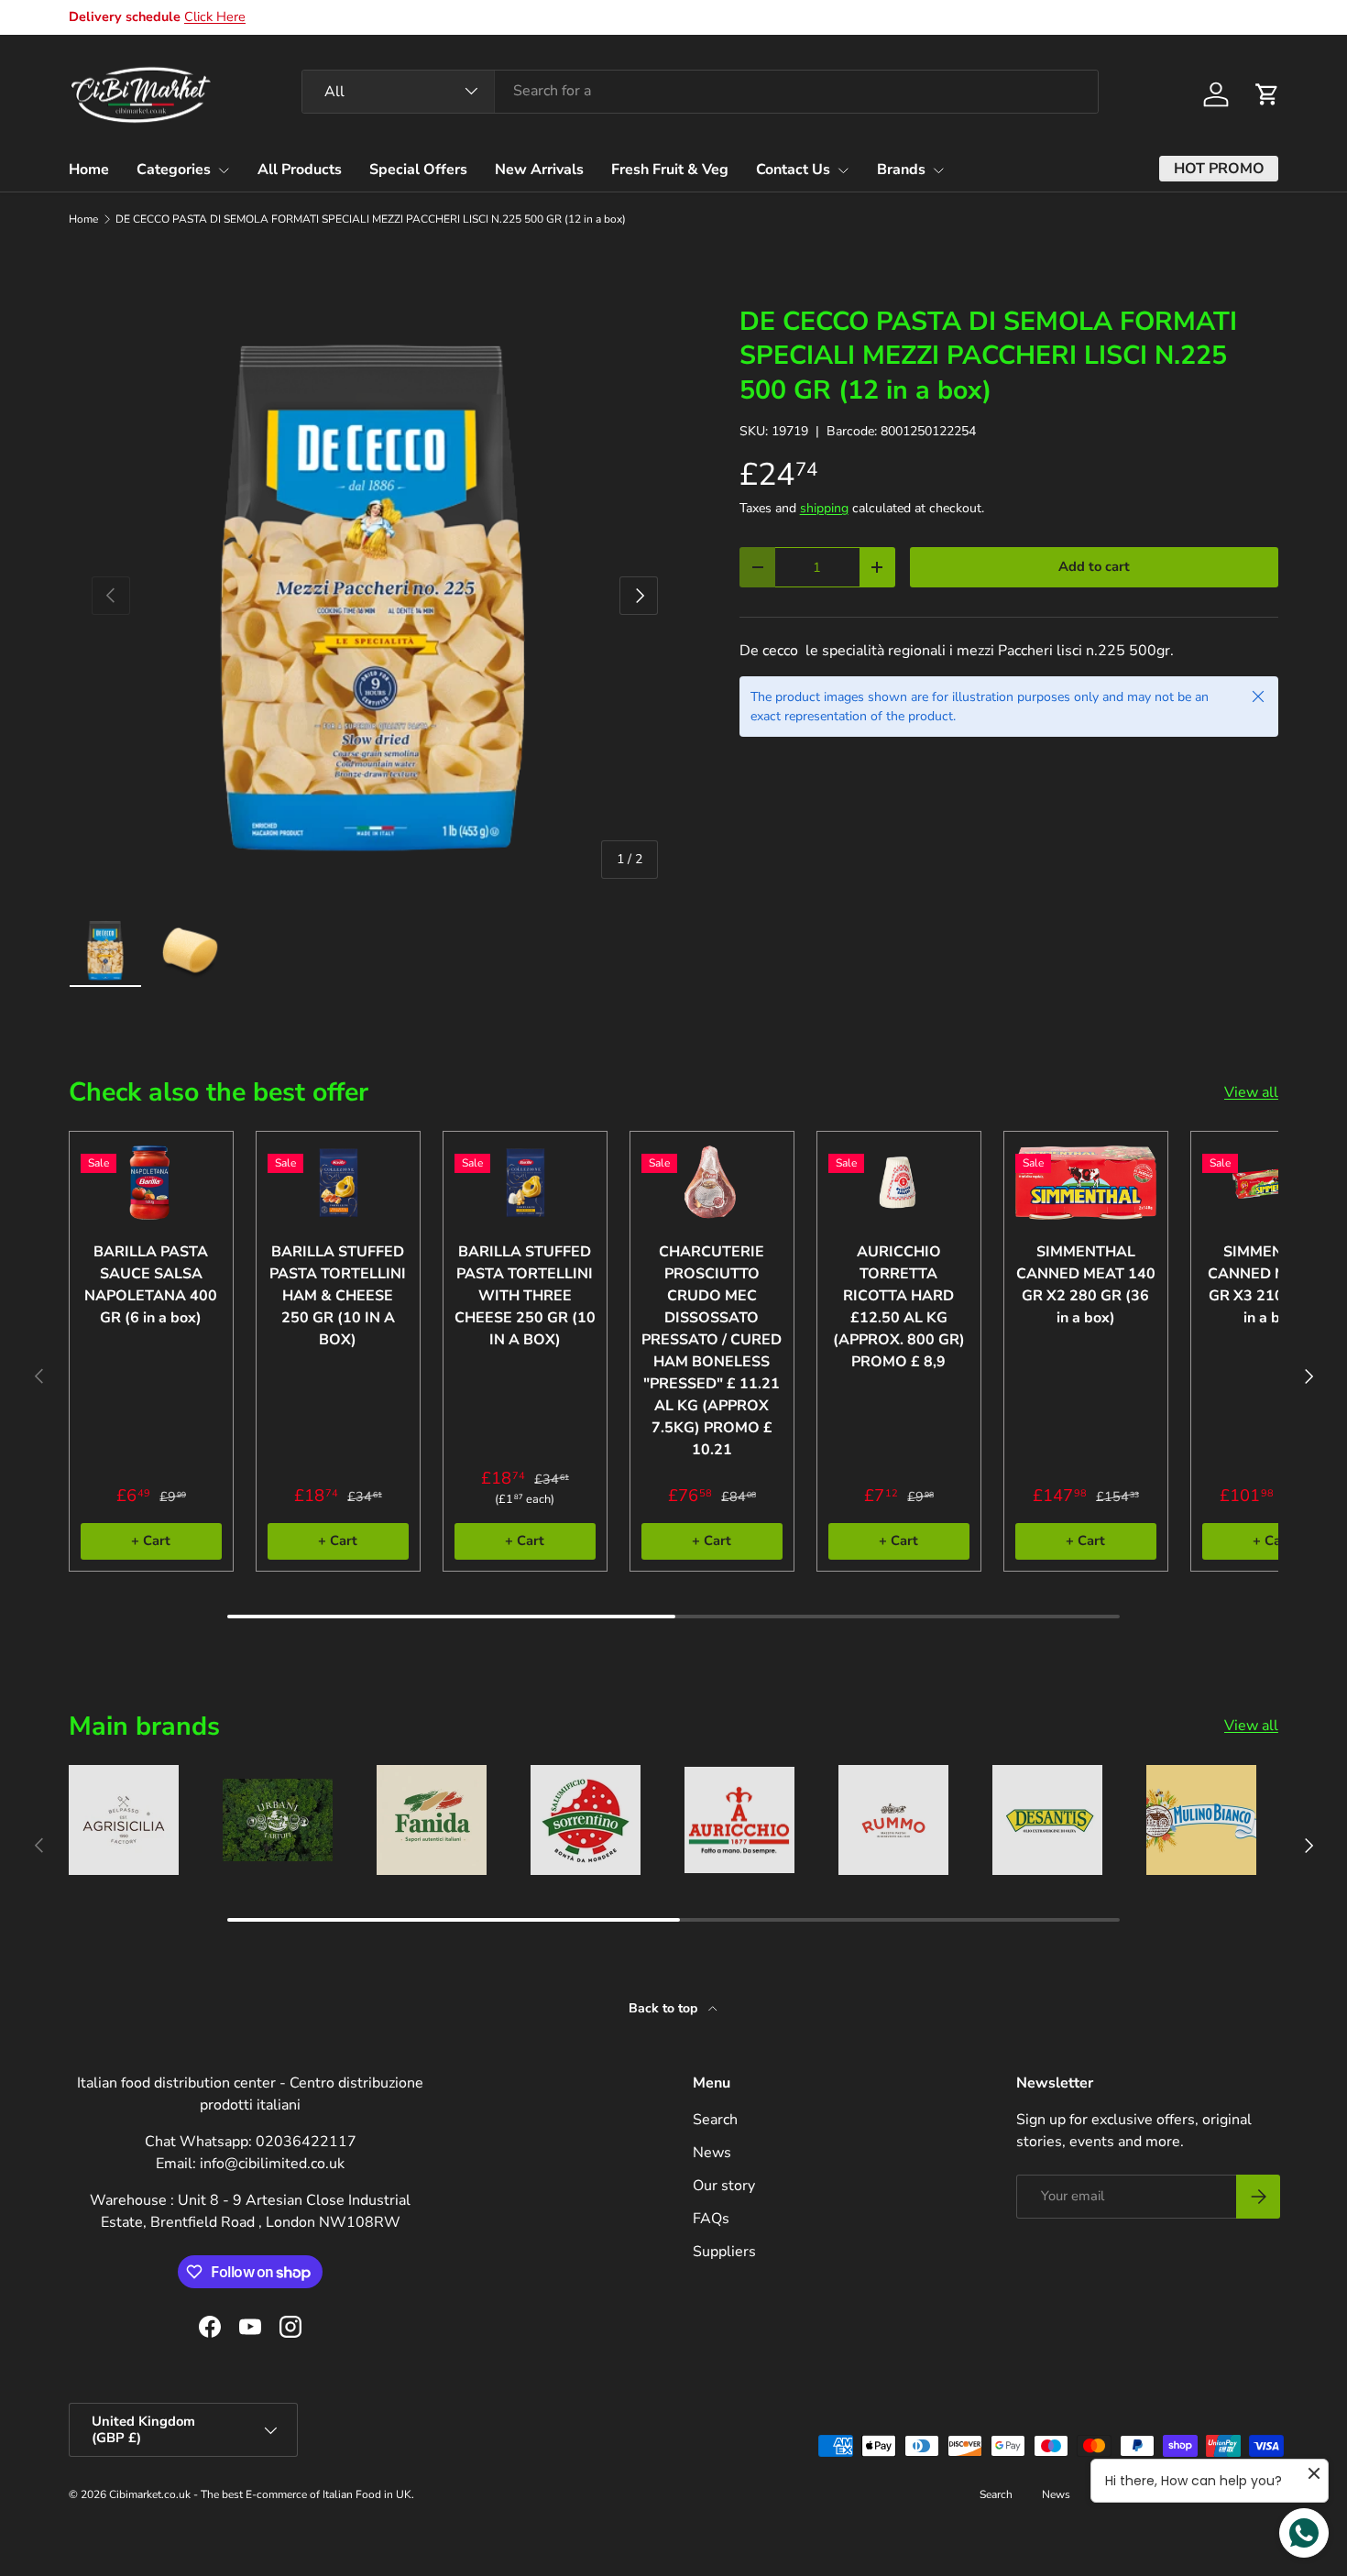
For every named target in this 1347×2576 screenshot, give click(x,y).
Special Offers (418, 170)
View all (1251, 1092)
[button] (1267, 94)
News (712, 2153)
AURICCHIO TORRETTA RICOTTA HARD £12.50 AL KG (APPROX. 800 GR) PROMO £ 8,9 (899, 1307)
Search (715, 2120)
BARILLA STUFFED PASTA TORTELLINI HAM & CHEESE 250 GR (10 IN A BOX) (338, 1296)
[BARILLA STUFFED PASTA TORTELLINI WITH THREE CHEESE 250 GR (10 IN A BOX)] (525, 1183)
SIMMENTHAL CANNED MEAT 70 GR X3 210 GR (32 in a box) (1273, 1285)
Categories (174, 170)
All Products (300, 170)
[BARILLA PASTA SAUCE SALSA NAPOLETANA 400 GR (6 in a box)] (151, 1183)
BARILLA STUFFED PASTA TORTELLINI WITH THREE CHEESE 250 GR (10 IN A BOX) (525, 1296)
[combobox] (700, 91)
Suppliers (724, 2252)
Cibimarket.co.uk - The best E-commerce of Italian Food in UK (260, 2494)
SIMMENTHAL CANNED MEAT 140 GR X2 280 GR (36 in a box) (1086, 1285)
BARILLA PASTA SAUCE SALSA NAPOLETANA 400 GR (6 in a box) (151, 1285)
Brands (901, 170)
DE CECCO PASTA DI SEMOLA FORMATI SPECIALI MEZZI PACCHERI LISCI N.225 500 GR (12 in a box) (371, 219)
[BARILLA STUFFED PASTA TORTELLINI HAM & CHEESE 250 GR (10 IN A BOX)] (338, 1183)
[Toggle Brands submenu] (938, 170)
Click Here (215, 16)
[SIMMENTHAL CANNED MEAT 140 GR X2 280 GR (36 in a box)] (1086, 1183)
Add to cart (1094, 566)
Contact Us (793, 170)
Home (89, 170)
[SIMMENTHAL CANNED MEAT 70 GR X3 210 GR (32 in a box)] (1273, 1183)
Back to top (665, 2008)
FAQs (711, 2219)
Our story (724, 2186)
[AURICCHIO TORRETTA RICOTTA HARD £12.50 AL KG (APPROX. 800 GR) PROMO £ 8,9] (899, 1183)
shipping (824, 508)
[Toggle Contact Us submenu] (843, 170)
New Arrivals (539, 170)
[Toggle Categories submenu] (224, 170)
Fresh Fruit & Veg (670, 170)
